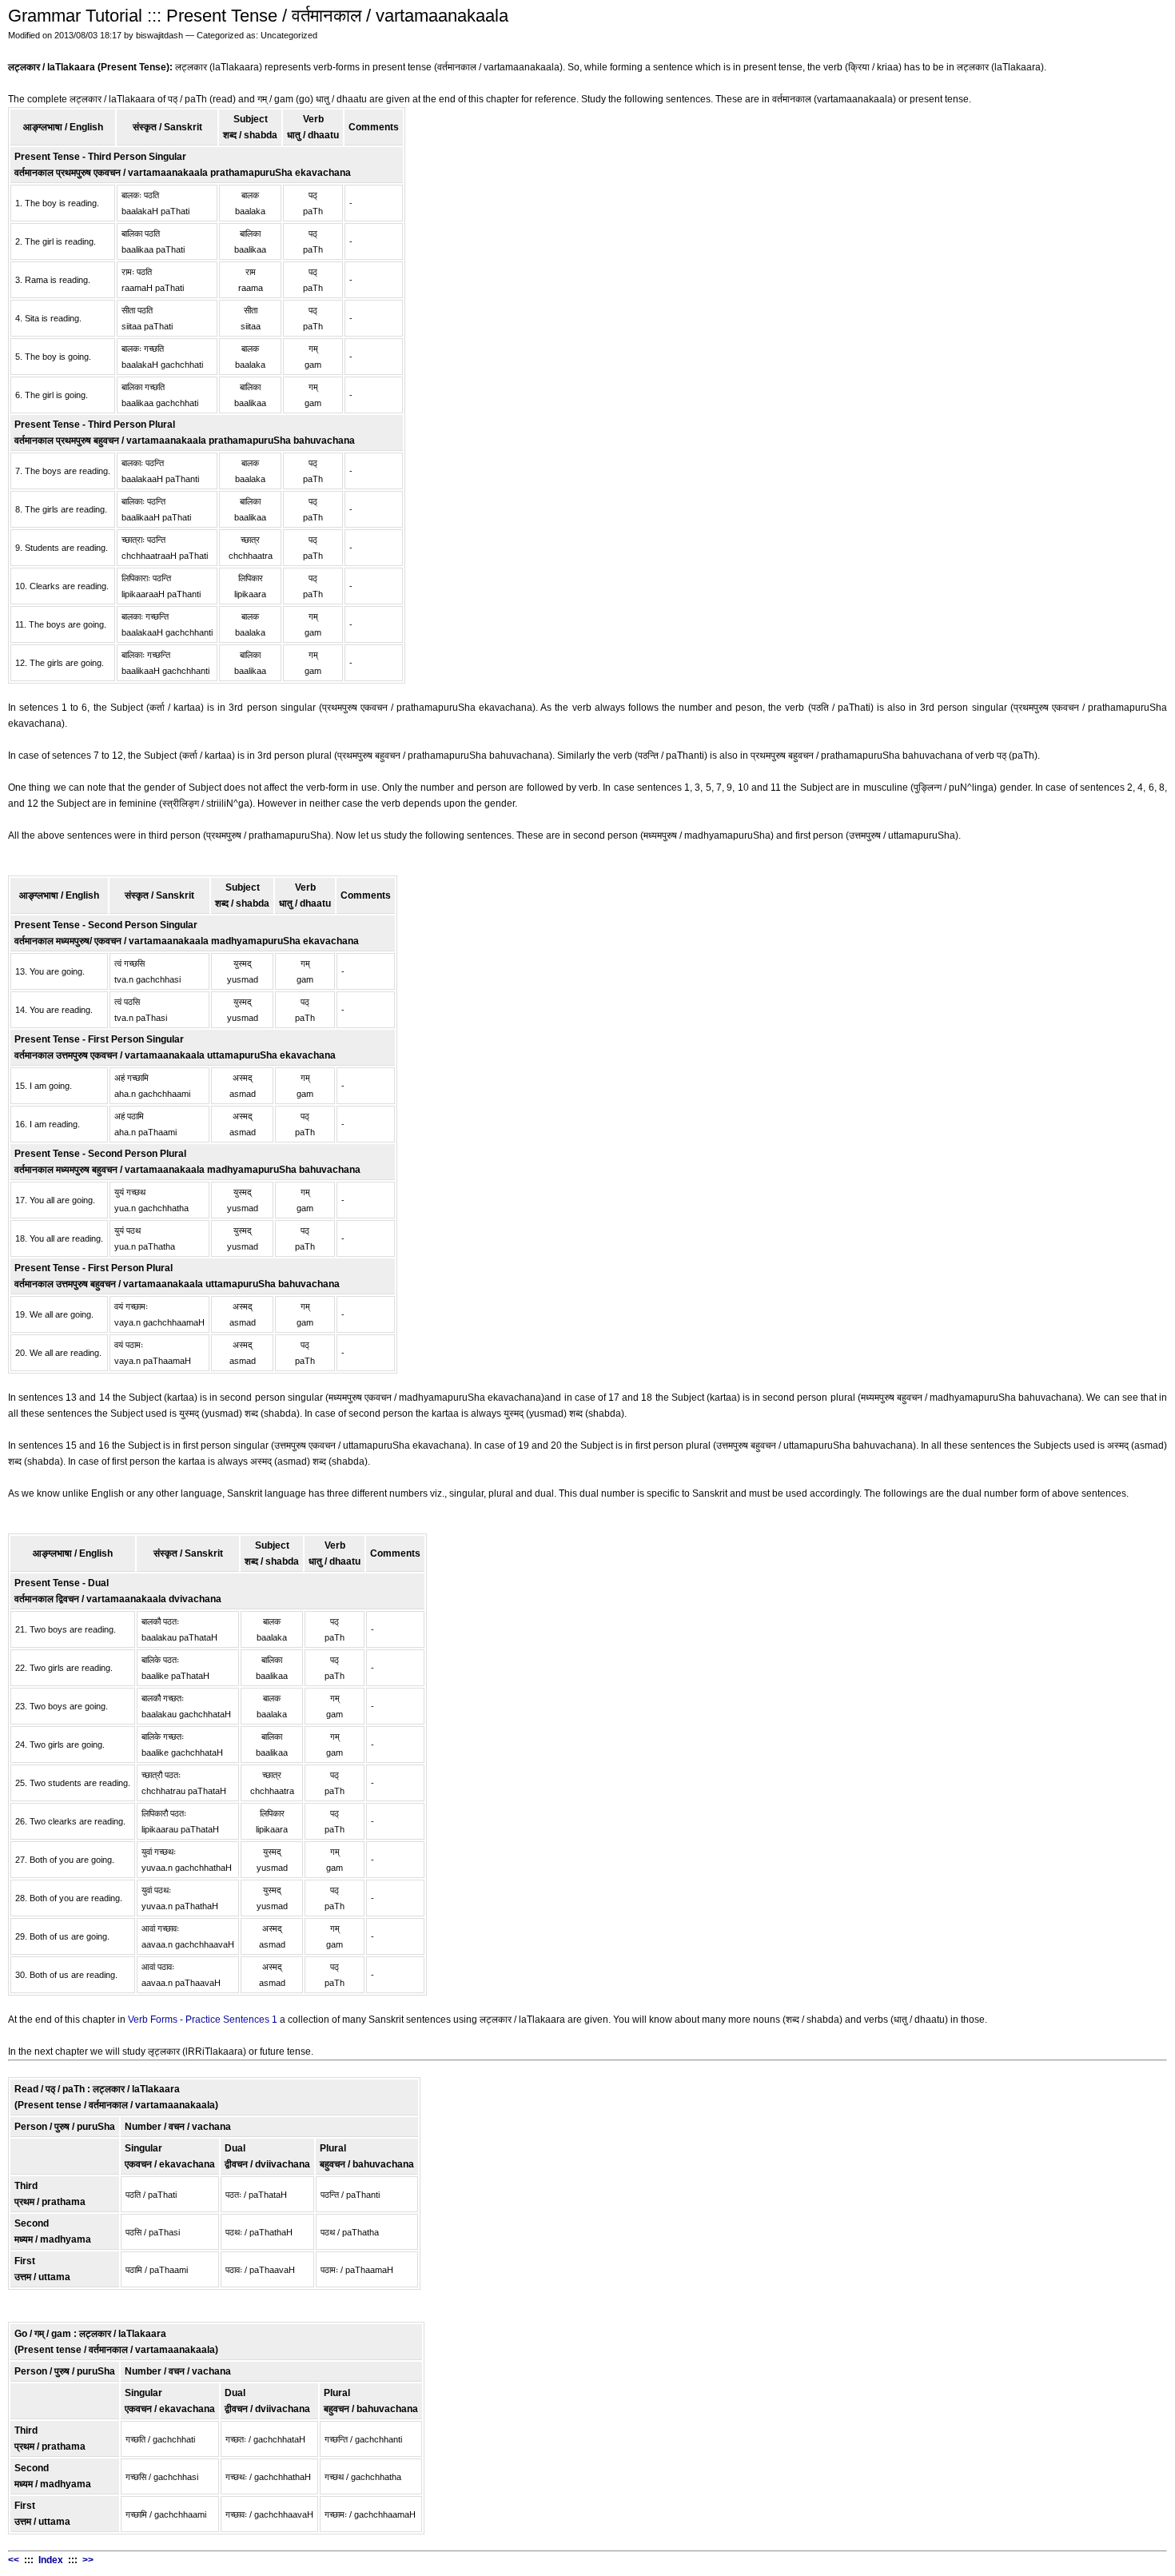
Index (51, 2560)
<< (14, 2560)
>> (88, 2560)
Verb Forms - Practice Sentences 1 (203, 2020)
